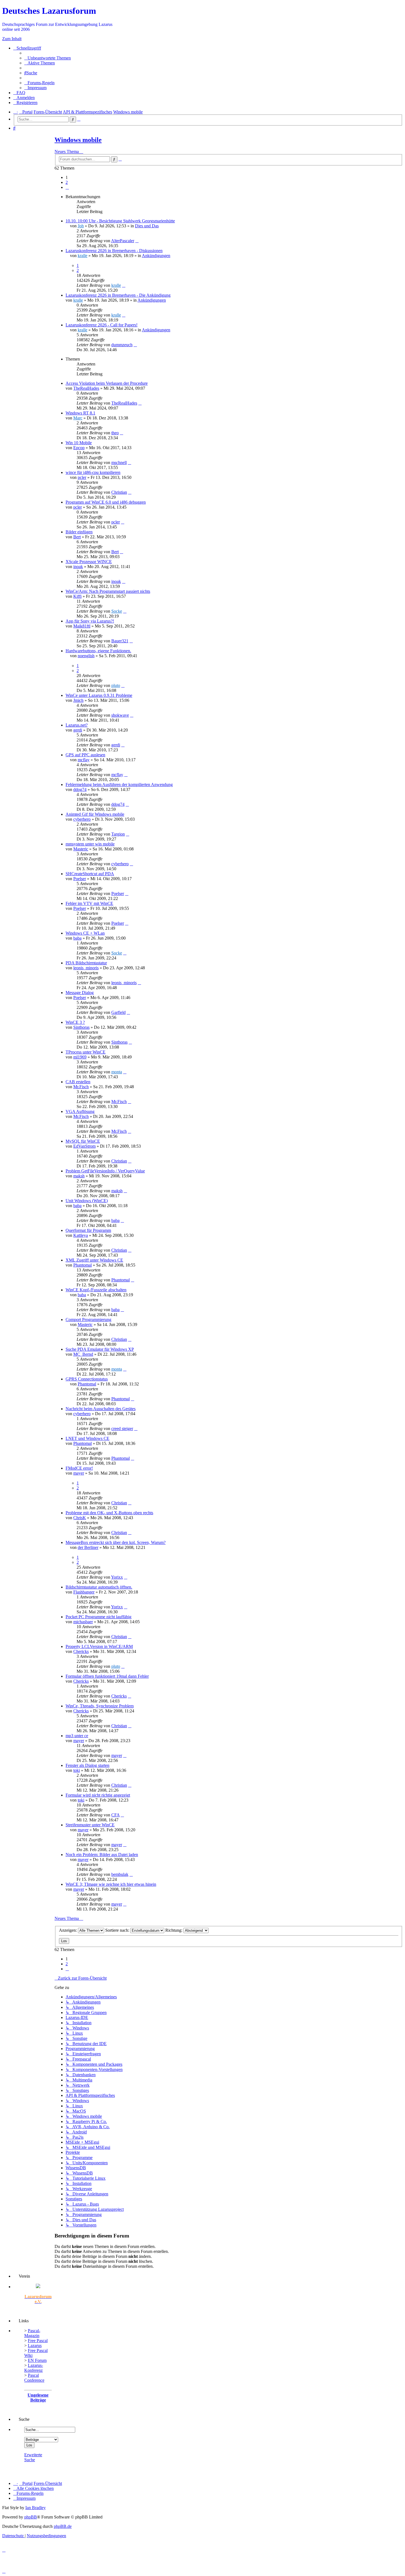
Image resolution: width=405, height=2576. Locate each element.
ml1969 (80, 1057)
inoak (78, 567)
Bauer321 (120, 641)
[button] (67, 187)
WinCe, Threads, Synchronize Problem (100, 1706)
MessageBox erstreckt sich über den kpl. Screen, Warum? (116, 1542)
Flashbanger (84, 1592)
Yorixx (117, 1577)
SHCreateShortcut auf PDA (90, 874)
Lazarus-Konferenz (34, 2368)
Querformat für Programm (88, 1230)
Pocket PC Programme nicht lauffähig (98, 1617)
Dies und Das (147, 226)
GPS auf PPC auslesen (85, 755)
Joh (81, 226)
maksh (79, 1176)
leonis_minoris (86, 968)
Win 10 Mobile (79, 443)
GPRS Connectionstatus (87, 1379)
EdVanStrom (84, 1146)
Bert (77, 537)
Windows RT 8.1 (80, 413)
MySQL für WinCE (83, 1141)
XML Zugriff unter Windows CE (94, 1260)
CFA (115, 1815)
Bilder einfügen (79, 532)
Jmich (78, 700)
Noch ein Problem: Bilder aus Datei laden (102, 1855)
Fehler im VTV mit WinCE (89, 903)
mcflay (84, 760)
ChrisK (80, 1518)
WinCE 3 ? (75, 1022)
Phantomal (83, 1265)
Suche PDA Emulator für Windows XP (100, 1349)
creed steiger (122, 1428)
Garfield (118, 1012)
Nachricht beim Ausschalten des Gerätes (101, 1409)
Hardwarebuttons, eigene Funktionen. (98, 651)
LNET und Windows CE (87, 1438)
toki (77, 1770)
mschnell (119, 462)
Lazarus (35, 2346)
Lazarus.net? (77, 725)
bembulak (120, 1874)
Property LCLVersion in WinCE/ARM (99, 1646)
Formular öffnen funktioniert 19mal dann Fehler (107, 1676)
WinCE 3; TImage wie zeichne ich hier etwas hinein (111, 1884)
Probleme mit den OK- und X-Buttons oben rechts (109, 1513)
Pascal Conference (34, 2378)
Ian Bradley (36, 2508)
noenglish (86, 656)
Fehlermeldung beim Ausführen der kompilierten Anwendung (119, 784)
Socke (117, 611)
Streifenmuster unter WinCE (90, 1825)
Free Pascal (38, 2341)
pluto (116, 685)
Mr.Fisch (81, 1087)
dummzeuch (122, 345)
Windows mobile (78, 140)
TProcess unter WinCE (86, 1052)
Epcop (79, 448)
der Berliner (88, 1547)
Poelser (80, 879)
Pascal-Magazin (32, 2333)
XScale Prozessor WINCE (89, 562)
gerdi (78, 730)
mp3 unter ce (77, 1736)
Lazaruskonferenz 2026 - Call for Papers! (102, 325)
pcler (82, 477)
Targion (118, 834)
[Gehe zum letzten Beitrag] (137, 241)
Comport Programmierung (88, 1320)
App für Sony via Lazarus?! (90, 621)
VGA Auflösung (80, 1111)
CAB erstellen (78, 1082)
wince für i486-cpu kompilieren (93, 472)
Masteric (81, 849)
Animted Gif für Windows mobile (95, 814)
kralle (83, 256)
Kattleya (81, 1235)
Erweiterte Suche (33, 2457)
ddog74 (80, 789)
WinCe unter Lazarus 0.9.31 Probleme (99, 695)
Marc (78, 418)
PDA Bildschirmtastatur (86, 963)
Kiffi (77, 596)
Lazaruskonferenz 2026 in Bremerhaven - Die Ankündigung (118, 295)
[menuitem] (48, 58)
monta (117, 1072)
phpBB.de (63, 2526)
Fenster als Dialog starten (87, 1765)
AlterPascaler (123, 241)
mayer (79, 1473)
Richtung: (174, 1930)
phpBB (31, 2517)
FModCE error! (79, 1468)
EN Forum (37, 2360)
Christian (119, 492)
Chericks (81, 1651)
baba (77, 938)
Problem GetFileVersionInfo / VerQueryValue (105, 1171)
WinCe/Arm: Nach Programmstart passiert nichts (108, 591)
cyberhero (82, 819)
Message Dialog (80, 993)
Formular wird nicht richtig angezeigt (98, 1795)
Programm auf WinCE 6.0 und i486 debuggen (106, 502)
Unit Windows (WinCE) (87, 1201)
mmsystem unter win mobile (90, 844)
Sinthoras (81, 1027)
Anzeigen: (68, 1930)
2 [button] (67, 182)
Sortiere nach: (118, 1930)
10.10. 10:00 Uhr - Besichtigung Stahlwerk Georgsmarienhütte (120, 221)
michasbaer (83, 1622)
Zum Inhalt (12, 39)
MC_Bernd (83, 1354)
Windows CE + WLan (85, 933)
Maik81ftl (82, 626)
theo (115, 433)
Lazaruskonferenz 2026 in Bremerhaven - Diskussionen (114, 251)
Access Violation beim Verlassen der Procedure (107, 383)
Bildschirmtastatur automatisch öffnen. (99, 1587)
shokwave (120, 715)
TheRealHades (86, 388)
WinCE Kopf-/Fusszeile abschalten (96, 1290)
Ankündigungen (156, 256)
